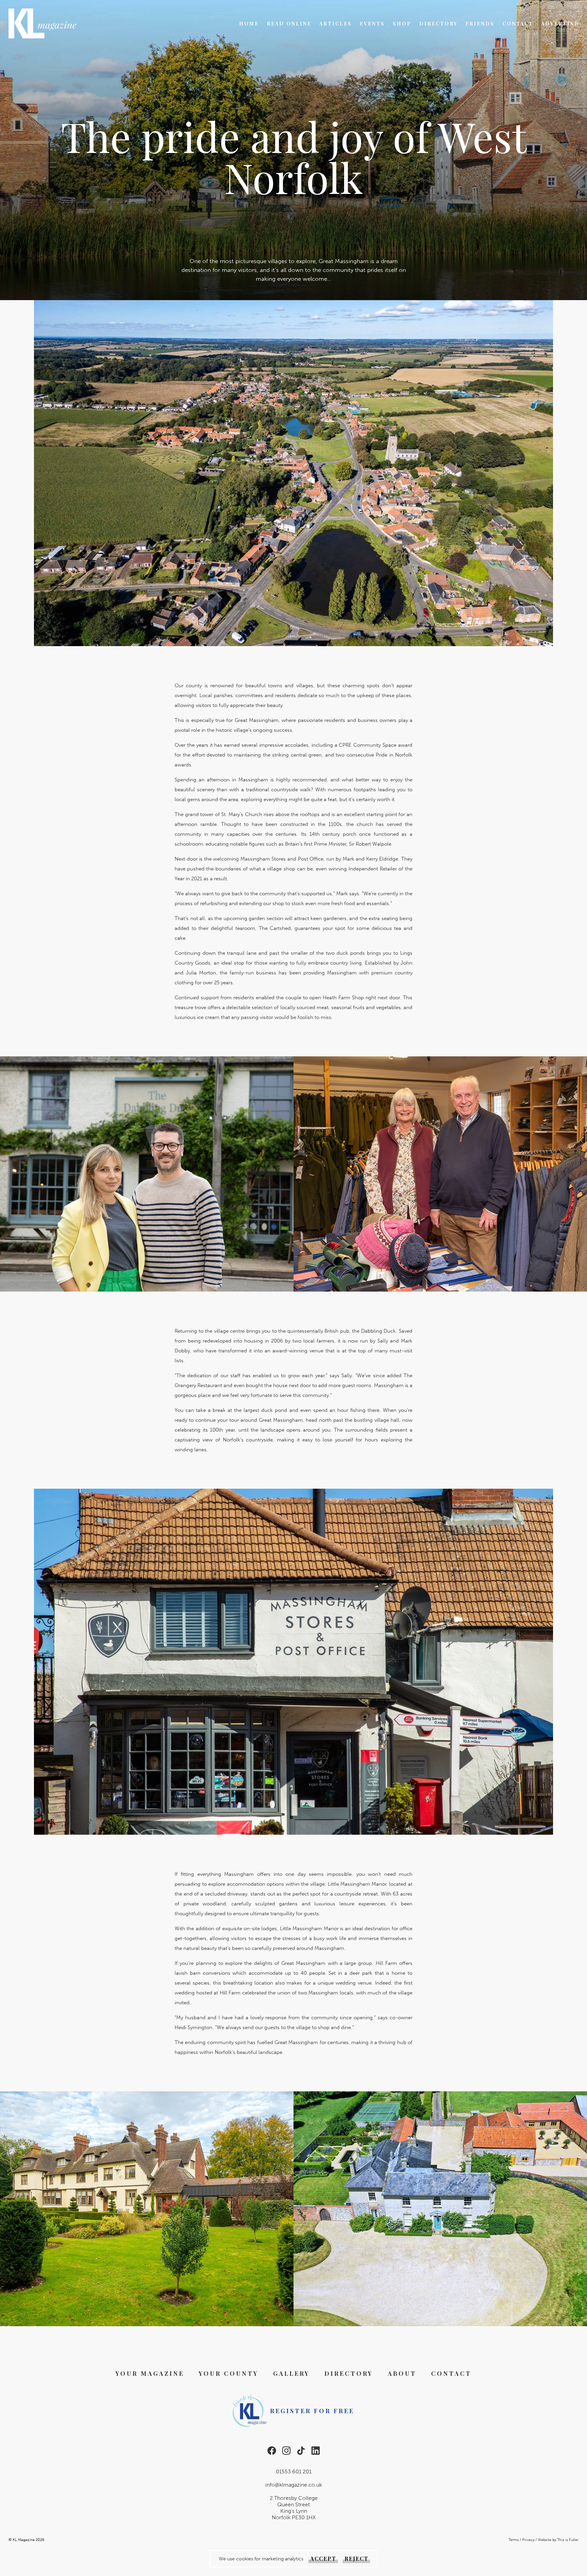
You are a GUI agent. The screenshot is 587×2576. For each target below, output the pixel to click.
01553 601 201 (294, 2471)
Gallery (291, 2373)
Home (249, 24)
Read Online (289, 24)
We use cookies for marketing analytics (261, 2559)
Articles (336, 24)
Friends (480, 24)
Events (372, 24)
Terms (514, 2540)
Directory (438, 24)
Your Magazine (150, 2373)
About (402, 2373)
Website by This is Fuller (558, 2540)
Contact (518, 24)
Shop (402, 24)
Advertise (560, 24)
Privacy (528, 2540)
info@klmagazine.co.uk (294, 2485)
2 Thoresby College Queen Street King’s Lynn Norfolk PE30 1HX (294, 2508)
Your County (229, 2373)
